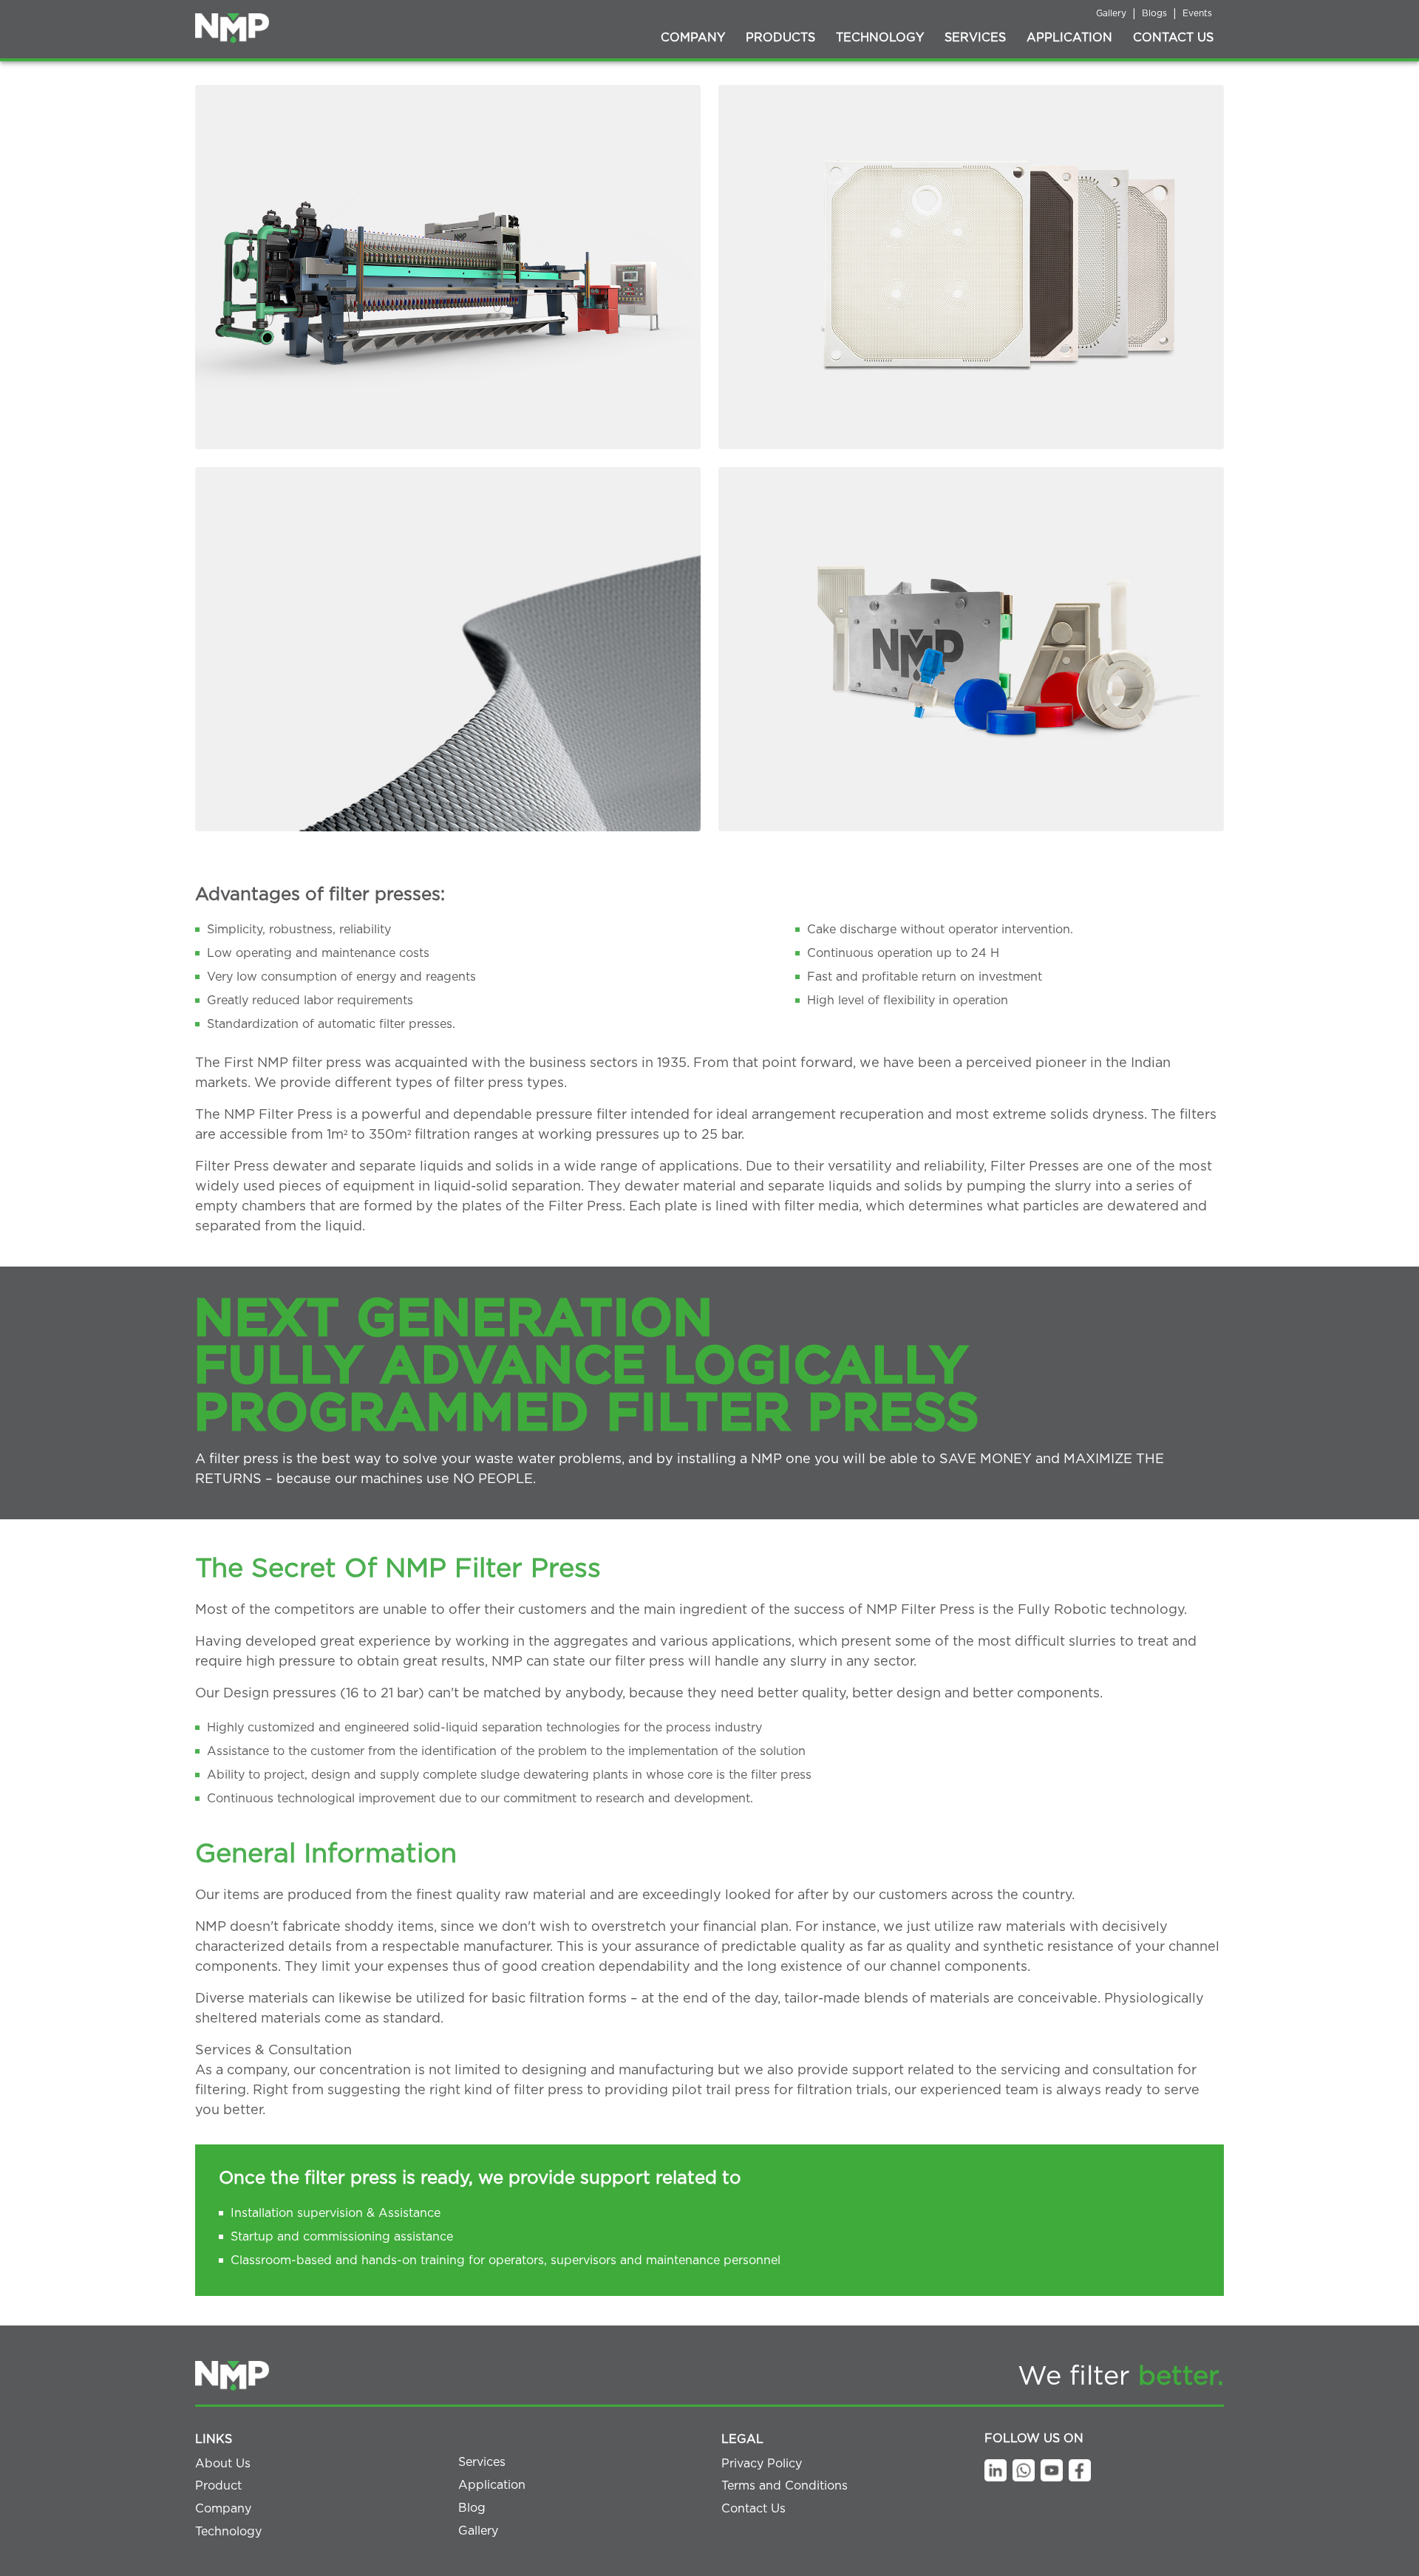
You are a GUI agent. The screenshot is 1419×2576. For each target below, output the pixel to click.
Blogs (1154, 13)
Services (975, 38)
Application (1069, 38)
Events (1197, 13)
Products (780, 38)
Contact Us (1173, 38)
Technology (880, 38)
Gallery (1111, 13)
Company (693, 38)
